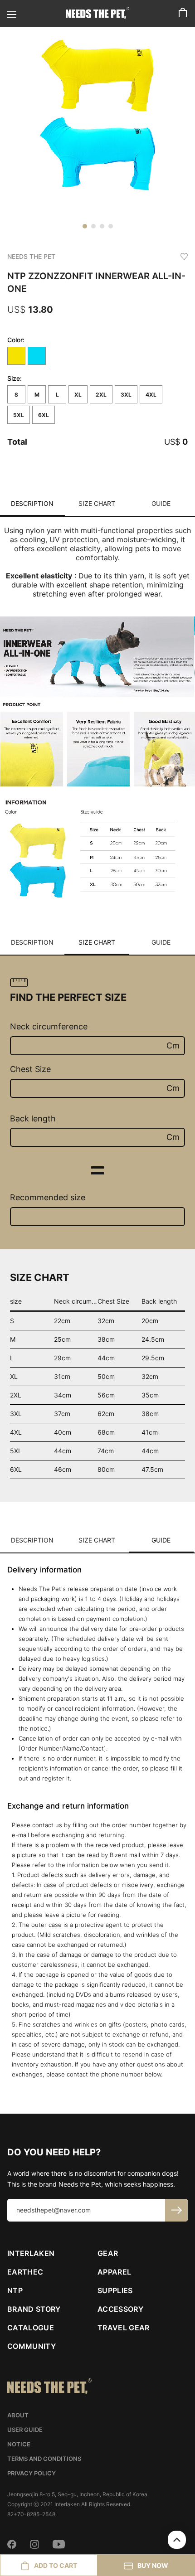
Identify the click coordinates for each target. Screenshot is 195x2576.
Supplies (115, 2290)
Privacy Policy (32, 2473)
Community (32, 2346)
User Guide (25, 2430)
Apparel (114, 2272)
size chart (97, 503)
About (18, 2415)
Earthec (25, 2272)
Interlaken (31, 2253)
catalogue (31, 2328)
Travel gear (124, 2328)
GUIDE (161, 503)
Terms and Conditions (44, 2459)
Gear (108, 2253)
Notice (19, 2444)
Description (32, 503)
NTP (15, 2290)
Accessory (120, 2309)
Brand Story (34, 2309)
